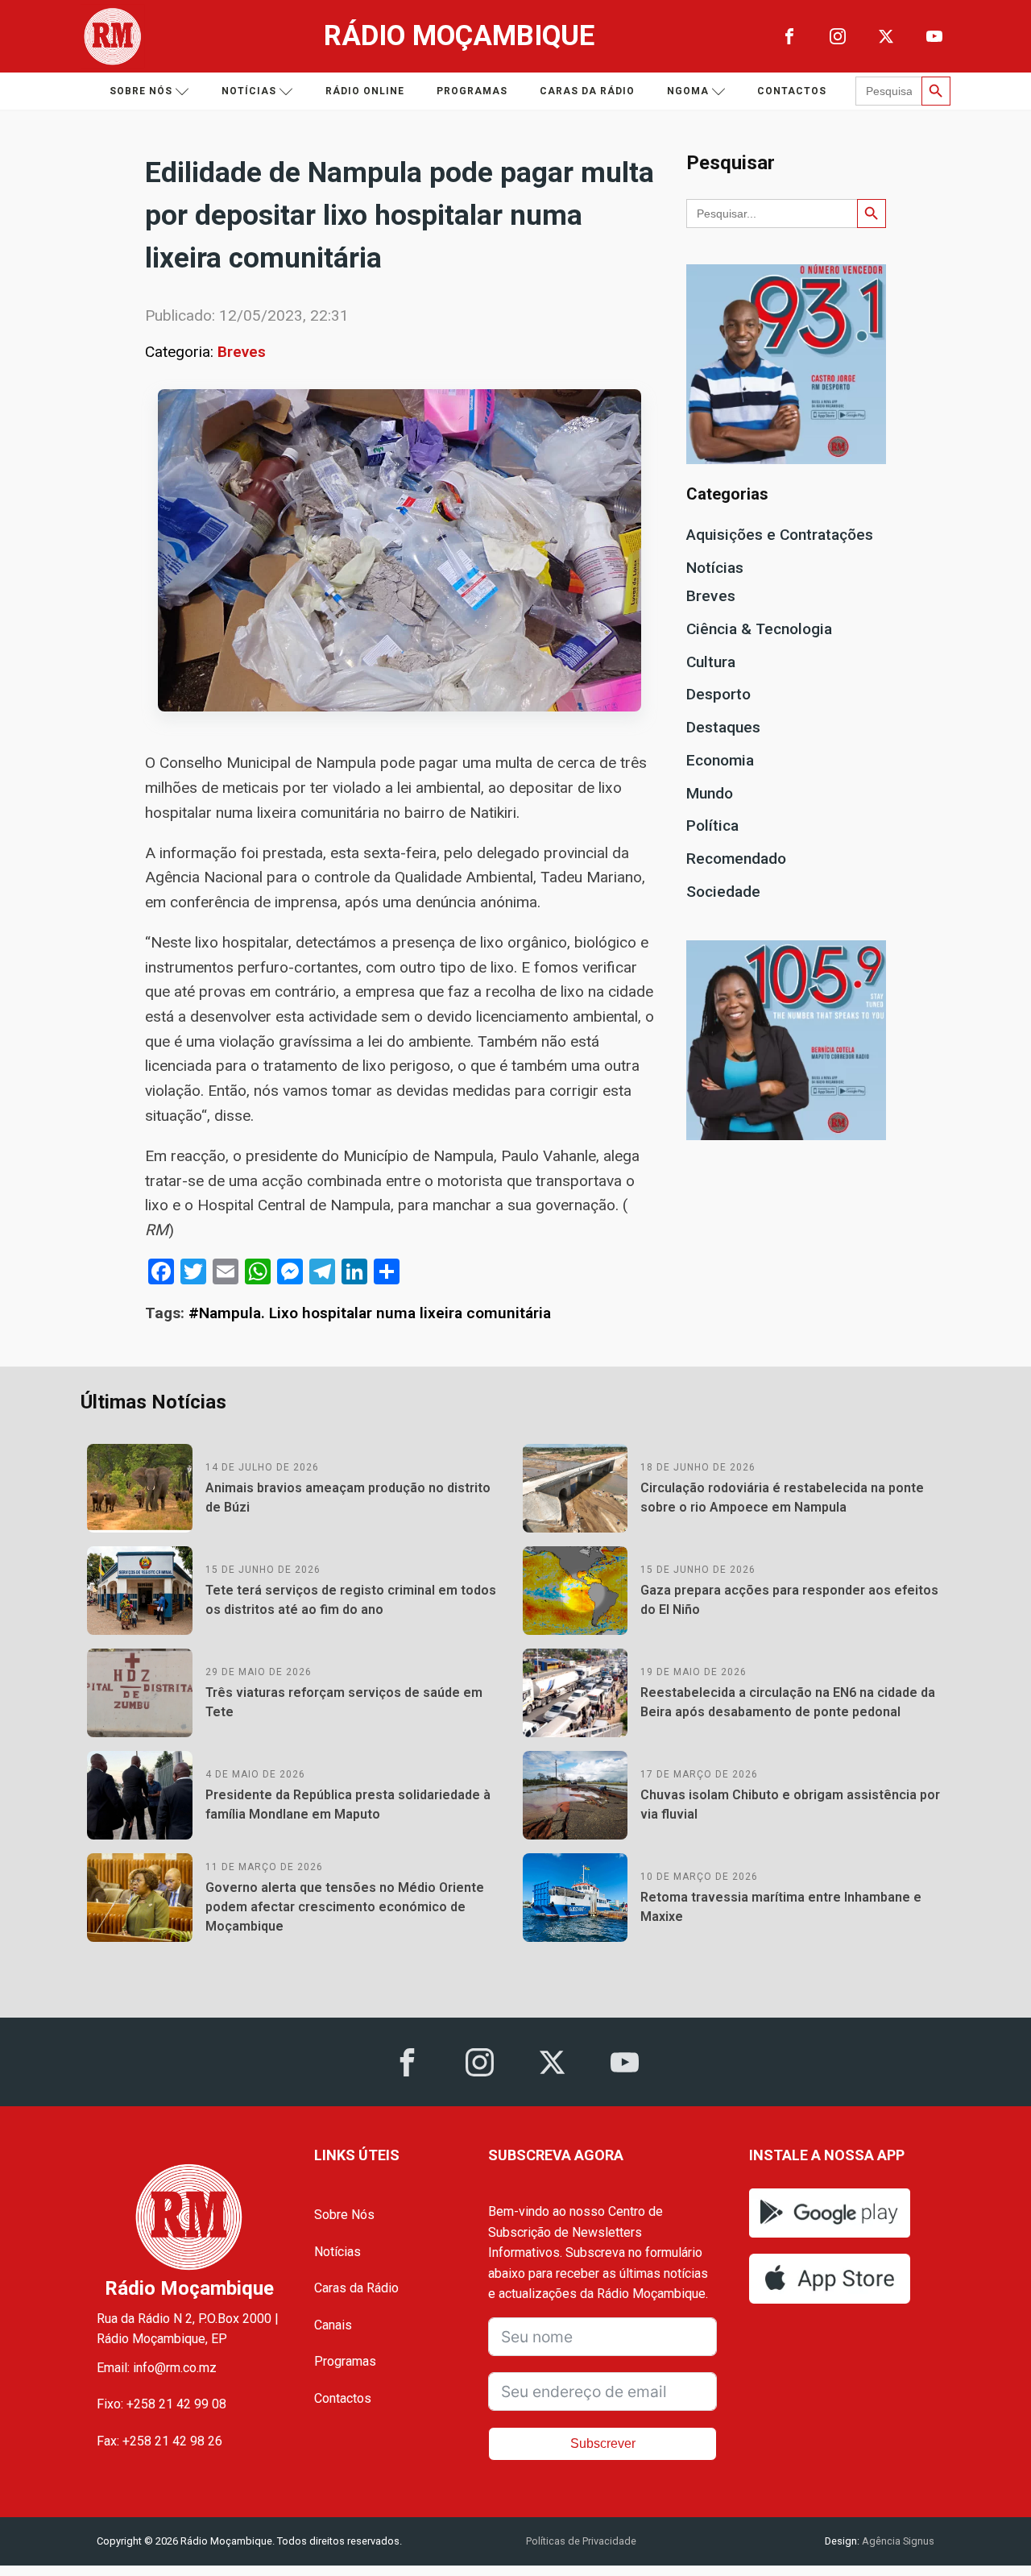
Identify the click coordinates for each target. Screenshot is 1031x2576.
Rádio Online (365, 91)
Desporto (718, 694)
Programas (472, 91)
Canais (333, 2325)
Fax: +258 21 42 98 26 (159, 2441)
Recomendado (736, 859)
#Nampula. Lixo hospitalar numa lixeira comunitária (370, 1313)
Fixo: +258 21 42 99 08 (161, 2404)
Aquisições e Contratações (780, 535)
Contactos (792, 91)
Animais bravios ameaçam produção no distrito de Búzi (348, 1497)
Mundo (710, 793)
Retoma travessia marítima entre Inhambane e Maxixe (781, 1907)
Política (712, 825)
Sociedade (723, 892)
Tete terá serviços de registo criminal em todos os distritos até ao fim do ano (351, 1600)
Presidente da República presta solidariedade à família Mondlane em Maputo (348, 1804)
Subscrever (603, 2443)
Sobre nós (141, 91)
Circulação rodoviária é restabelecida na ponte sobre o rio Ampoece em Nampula (782, 1497)
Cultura (711, 662)
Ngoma (688, 91)
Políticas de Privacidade (581, 2541)
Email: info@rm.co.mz (157, 2368)
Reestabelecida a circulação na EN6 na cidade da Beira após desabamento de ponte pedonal (788, 1702)
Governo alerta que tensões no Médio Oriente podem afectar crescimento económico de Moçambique (345, 1907)
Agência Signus (897, 2541)
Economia (720, 760)
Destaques (723, 727)
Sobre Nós (344, 2215)
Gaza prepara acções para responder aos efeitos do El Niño (789, 1600)
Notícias (249, 91)
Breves (242, 352)
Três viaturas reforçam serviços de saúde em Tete (344, 1702)
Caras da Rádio (587, 91)
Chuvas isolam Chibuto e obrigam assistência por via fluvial (790, 1804)
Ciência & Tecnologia (759, 629)
